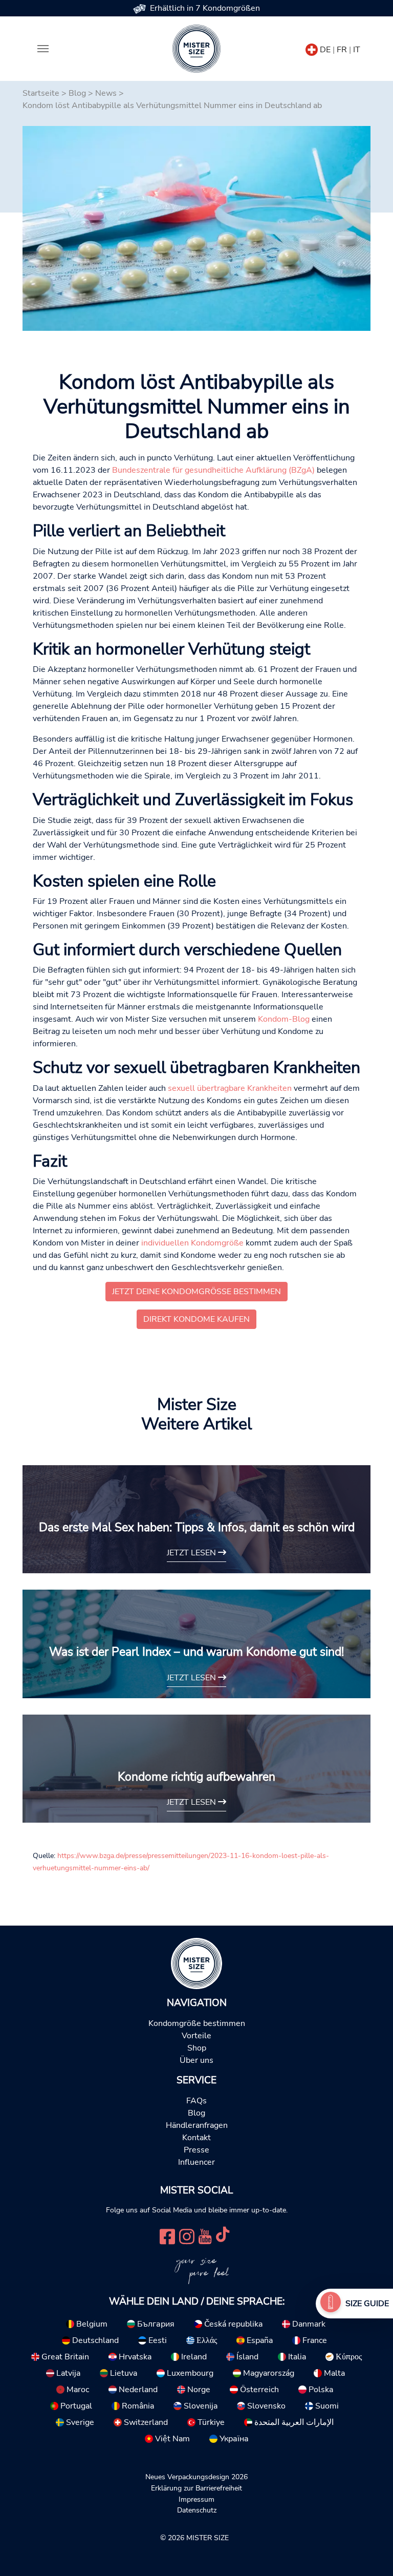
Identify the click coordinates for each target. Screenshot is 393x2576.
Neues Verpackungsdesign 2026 (196, 2477)
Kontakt (196, 2138)
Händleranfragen (197, 2125)
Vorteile (196, 2036)
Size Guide (367, 2304)
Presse (196, 2150)
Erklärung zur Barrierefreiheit (196, 2488)
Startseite (41, 93)
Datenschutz (197, 2510)
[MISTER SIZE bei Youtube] (205, 2235)
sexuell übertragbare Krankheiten (230, 1088)
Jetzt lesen (192, 1553)
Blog (77, 93)
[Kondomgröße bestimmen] (331, 2304)
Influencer (196, 2162)
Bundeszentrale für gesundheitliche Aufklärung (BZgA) (213, 470)
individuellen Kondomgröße (192, 1243)
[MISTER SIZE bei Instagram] (187, 2235)
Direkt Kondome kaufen (196, 1319)
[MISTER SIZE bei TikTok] (223, 2235)
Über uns (196, 2060)
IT (357, 50)
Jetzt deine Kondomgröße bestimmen (196, 1292)
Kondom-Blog (284, 1019)
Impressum (196, 2499)
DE (325, 50)
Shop (197, 2048)
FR (342, 50)
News (106, 93)
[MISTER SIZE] (196, 1962)
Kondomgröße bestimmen (197, 2023)
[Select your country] (312, 48)
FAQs (196, 2101)
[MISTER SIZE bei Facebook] (167, 2235)
